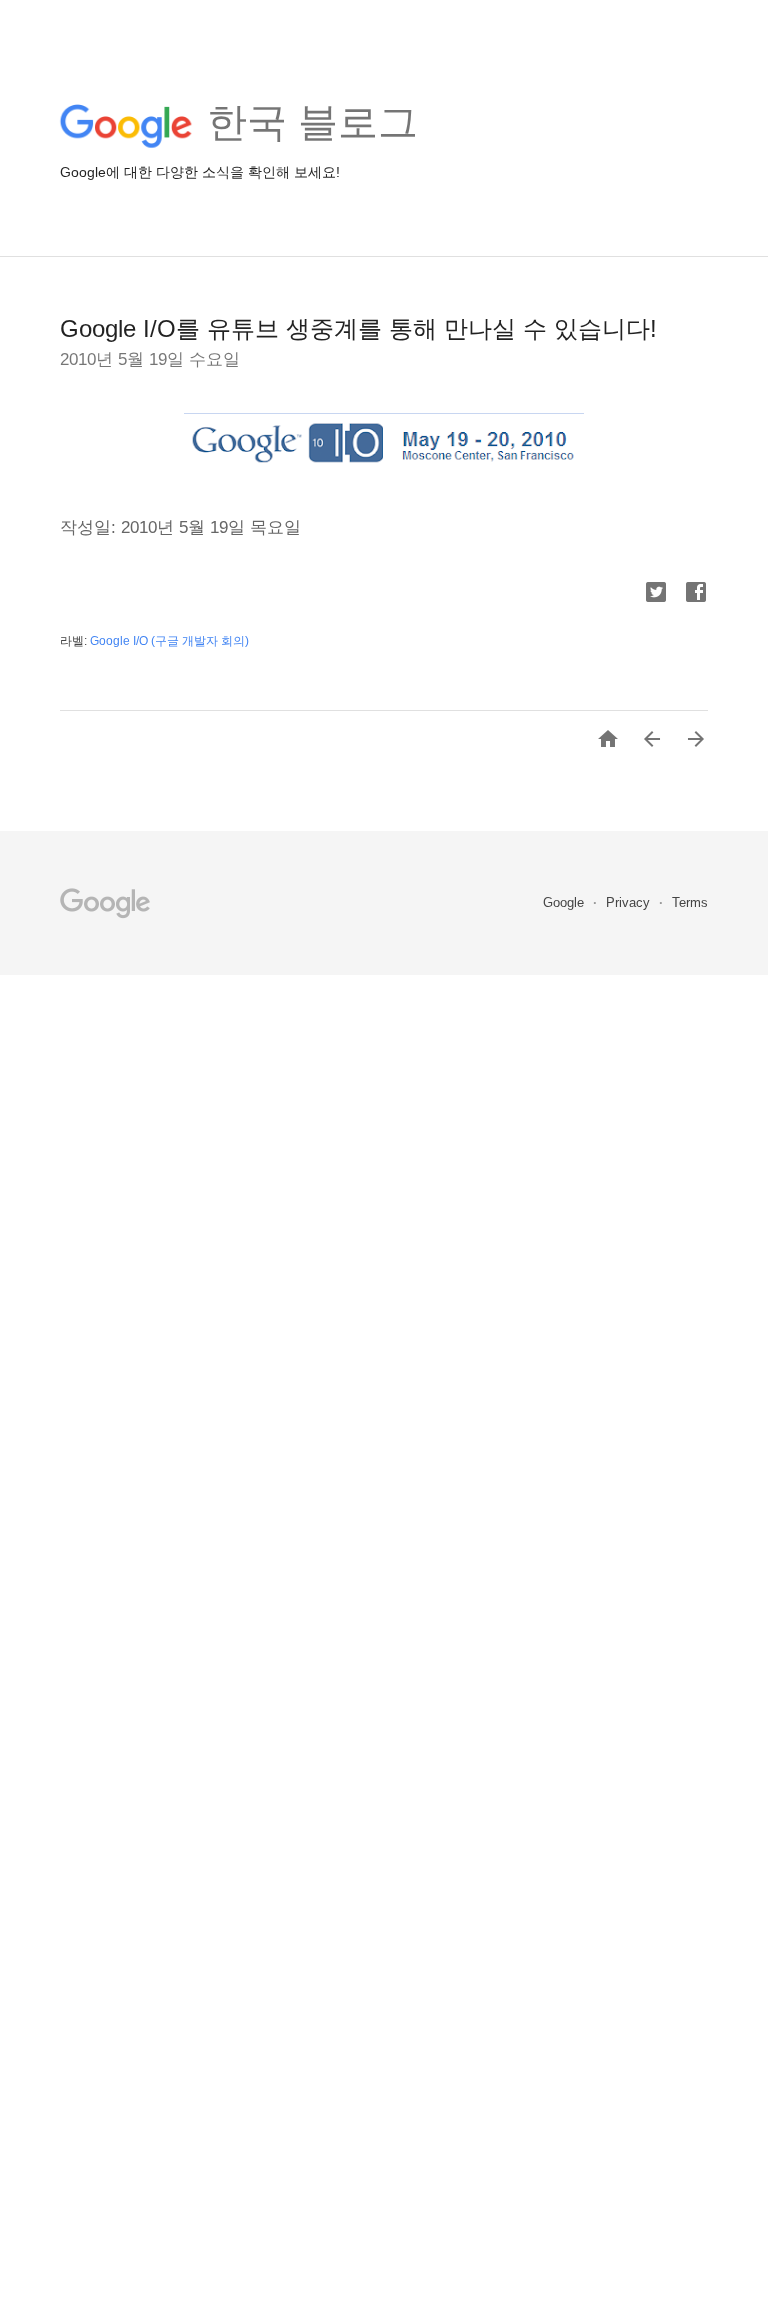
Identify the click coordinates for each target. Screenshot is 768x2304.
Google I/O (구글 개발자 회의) (169, 641)
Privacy (630, 902)
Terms (690, 902)
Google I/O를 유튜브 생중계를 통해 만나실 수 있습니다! (358, 328)
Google (565, 902)
